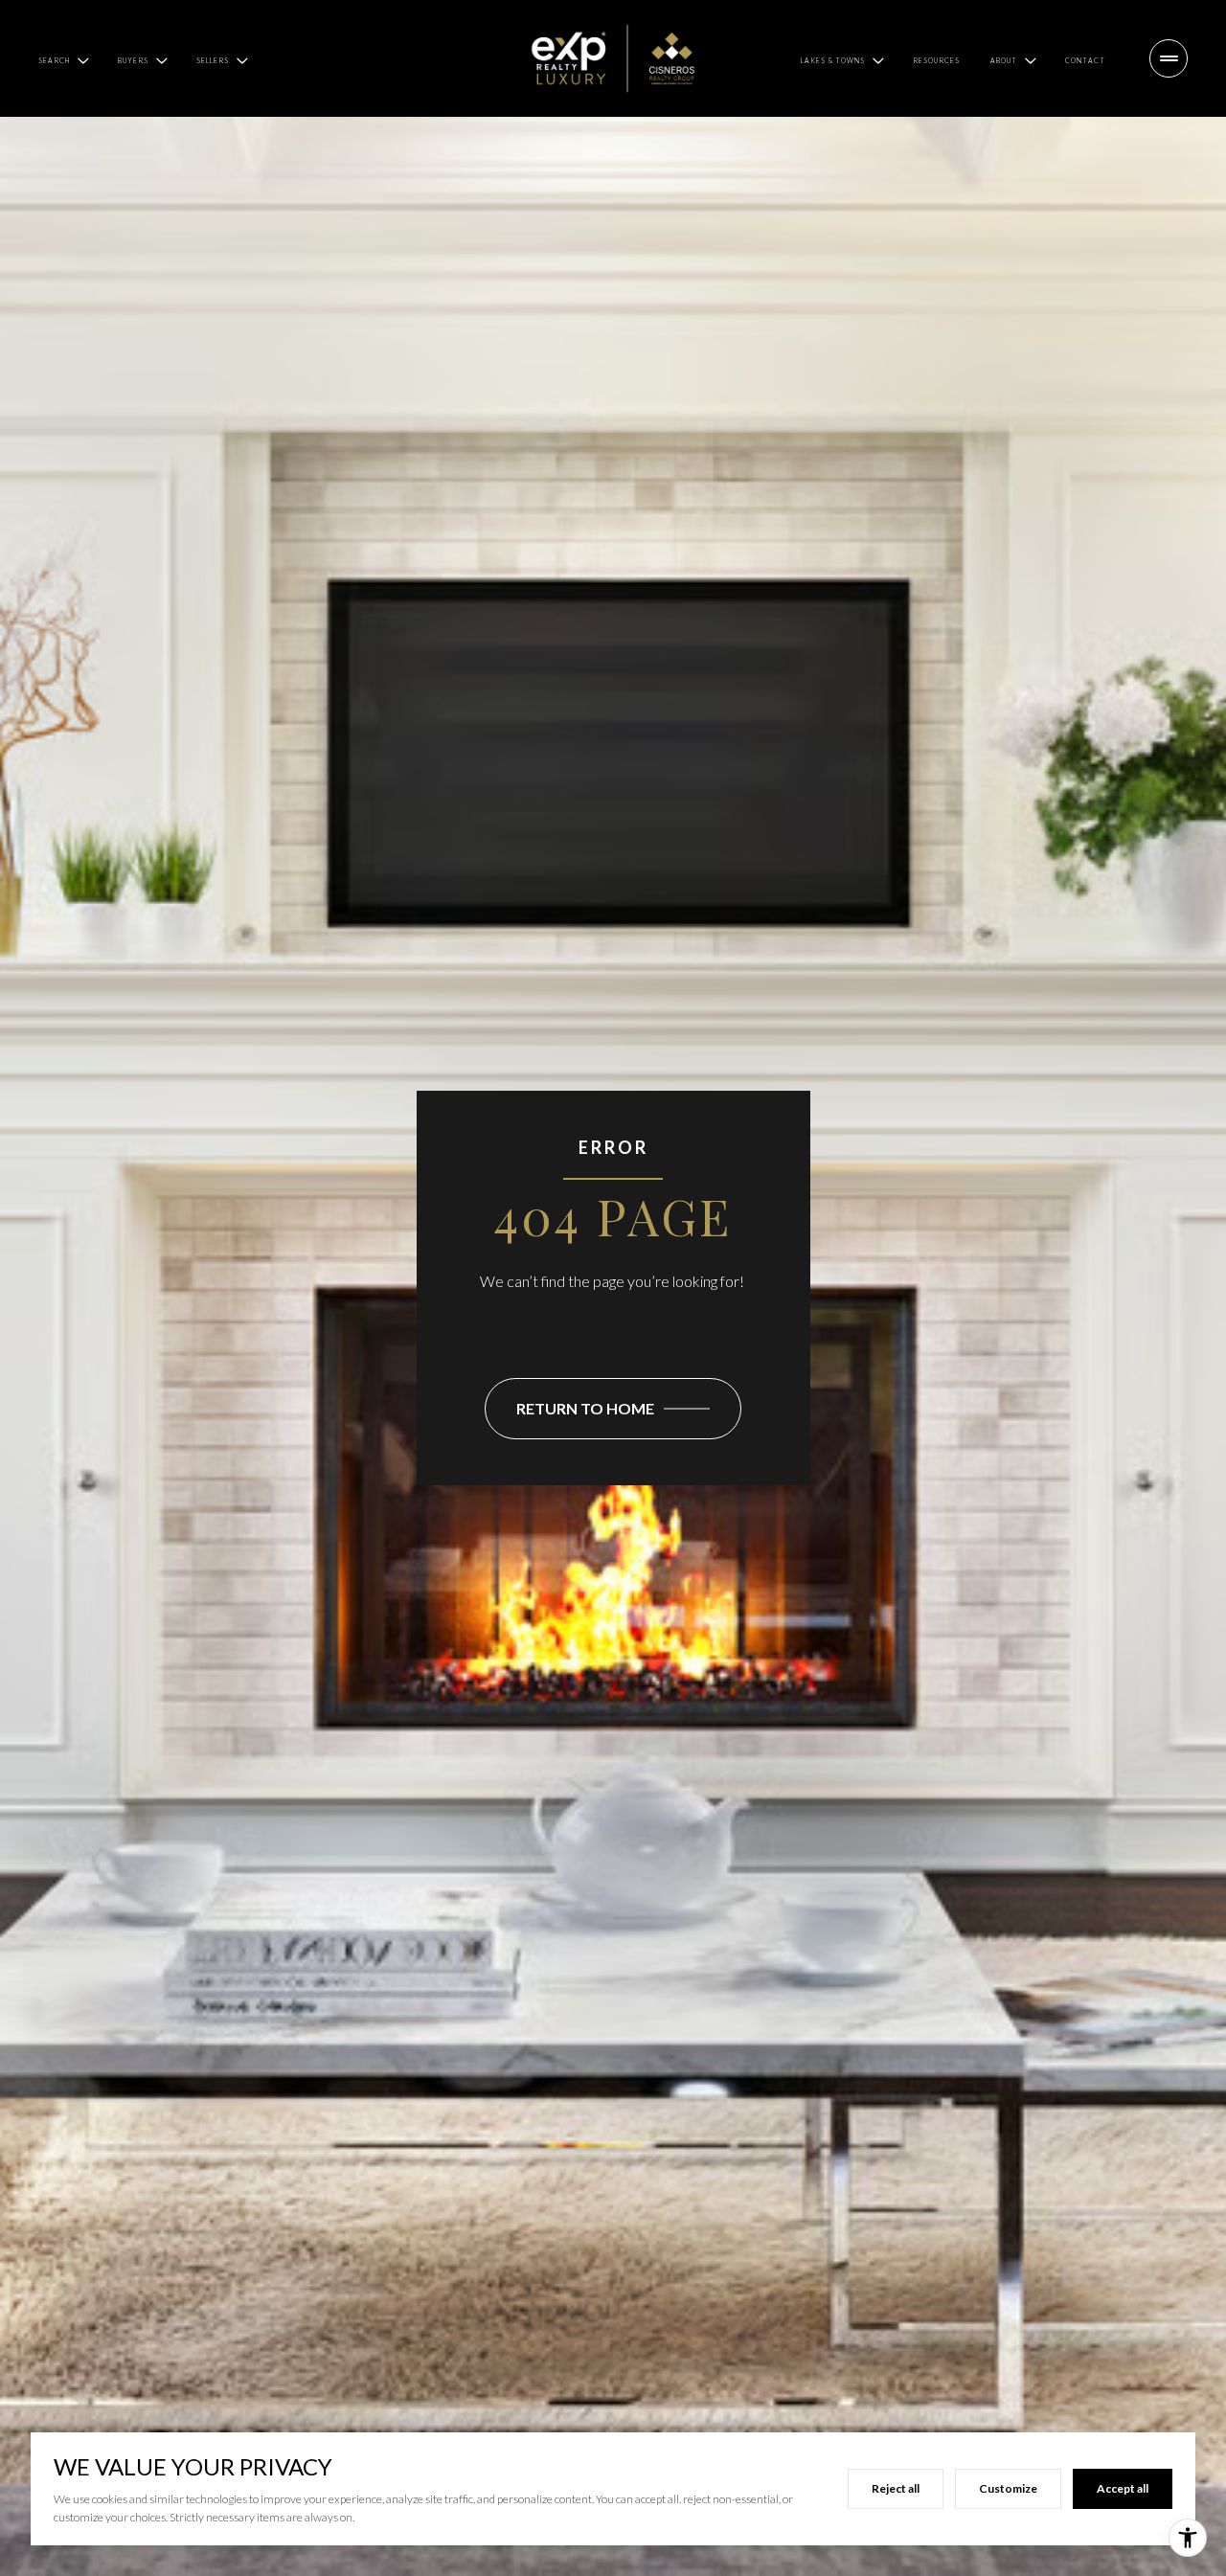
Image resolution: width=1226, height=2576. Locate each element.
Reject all (896, 2488)
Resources (936, 60)
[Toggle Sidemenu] (1169, 58)
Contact (1085, 60)
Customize (1008, 2488)
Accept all (1123, 2488)
